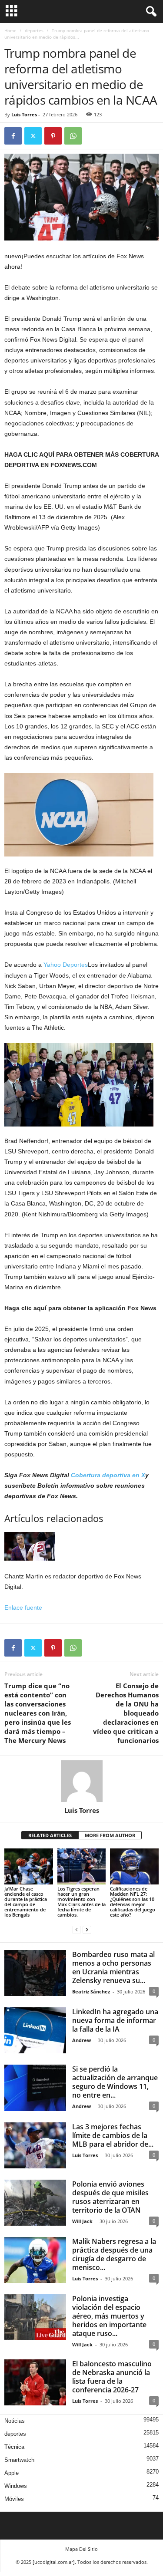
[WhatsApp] (73, 136)
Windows (16, 2486)
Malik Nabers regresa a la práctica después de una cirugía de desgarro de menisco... (114, 2254)
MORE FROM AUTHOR (110, 1835)
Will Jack (82, 2221)
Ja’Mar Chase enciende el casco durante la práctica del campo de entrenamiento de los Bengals (26, 1902)
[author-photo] (81, 1781)
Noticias (15, 2421)
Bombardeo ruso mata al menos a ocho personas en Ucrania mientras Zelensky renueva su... (113, 1967)
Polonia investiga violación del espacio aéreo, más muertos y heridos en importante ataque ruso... (109, 2316)
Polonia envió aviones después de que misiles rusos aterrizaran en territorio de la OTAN (110, 2197)
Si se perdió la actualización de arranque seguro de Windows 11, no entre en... (115, 2082)
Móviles (14, 2499)
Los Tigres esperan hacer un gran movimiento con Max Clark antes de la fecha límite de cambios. (81, 1902)
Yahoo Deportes (66, 965)
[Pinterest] (53, 136)
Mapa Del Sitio (81, 2549)
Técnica (14, 2447)
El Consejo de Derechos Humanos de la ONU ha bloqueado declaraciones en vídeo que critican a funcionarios (126, 1713)
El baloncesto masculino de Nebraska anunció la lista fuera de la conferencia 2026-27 (112, 2377)
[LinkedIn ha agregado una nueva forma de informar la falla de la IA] (35, 2030)
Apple (12, 2473)
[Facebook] (13, 136)
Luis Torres (24, 114)
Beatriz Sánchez (91, 1991)
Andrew (81, 2040)
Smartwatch (19, 2460)
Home (10, 30)
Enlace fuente (23, 1608)
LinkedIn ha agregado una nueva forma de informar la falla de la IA (115, 2020)
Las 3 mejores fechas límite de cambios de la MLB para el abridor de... (113, 2135)
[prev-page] (77, 1929)
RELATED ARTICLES (50, 1835)
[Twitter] (33, 136)
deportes (34, 30)
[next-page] (87, 1929)
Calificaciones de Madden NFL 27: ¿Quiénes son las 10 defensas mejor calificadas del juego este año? (133, 1902)
